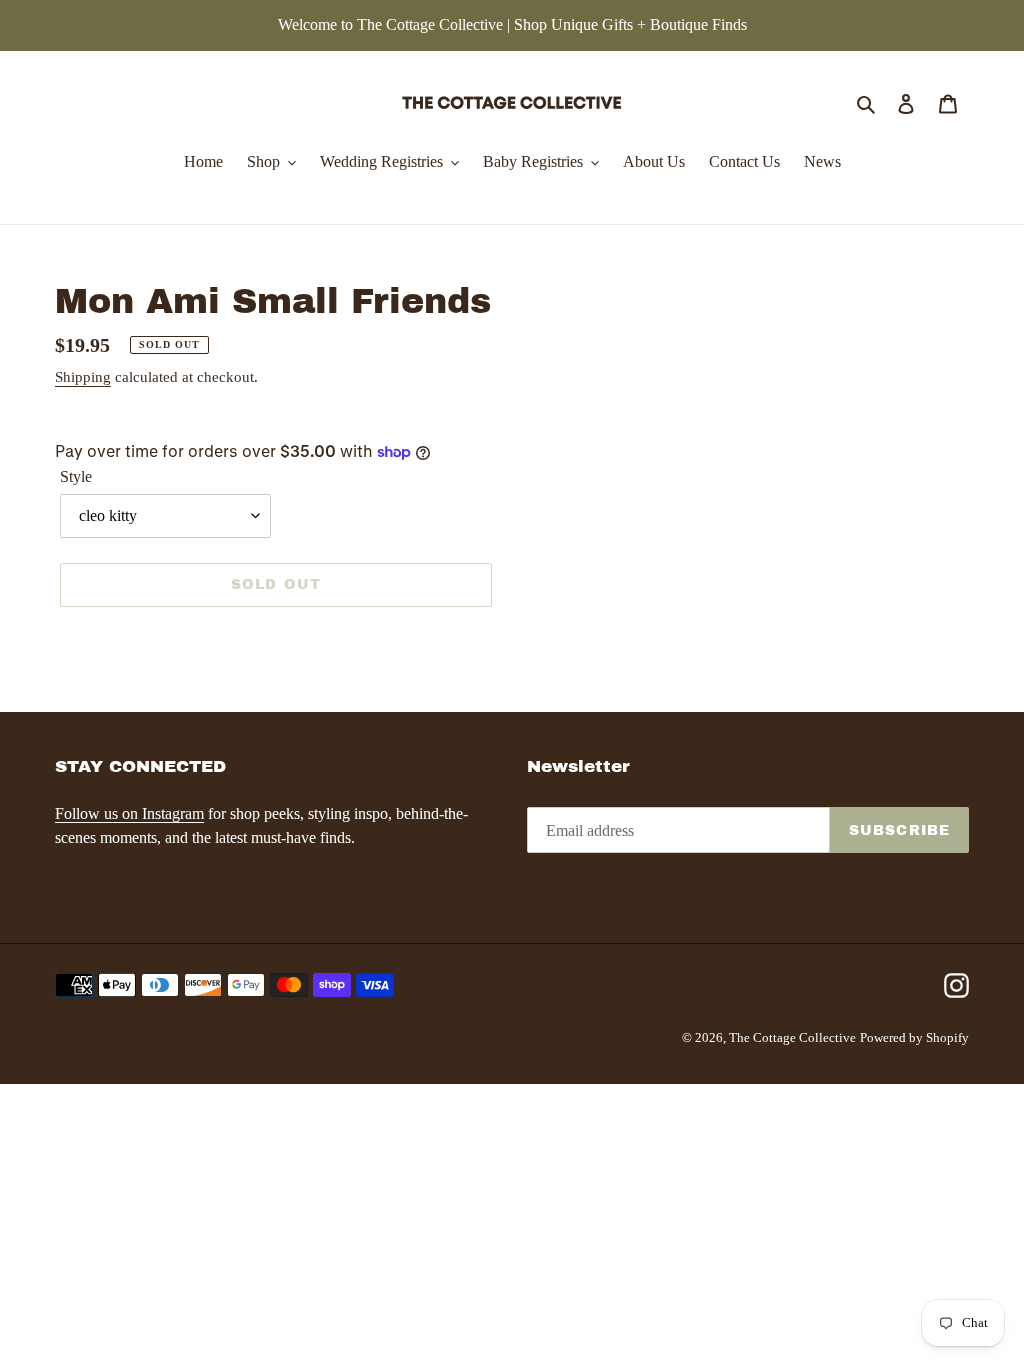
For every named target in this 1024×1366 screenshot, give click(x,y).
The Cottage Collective (792, 1037)
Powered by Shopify (914, 1037)
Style (76, 476)
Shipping (83, 377)
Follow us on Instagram (129, 813)
